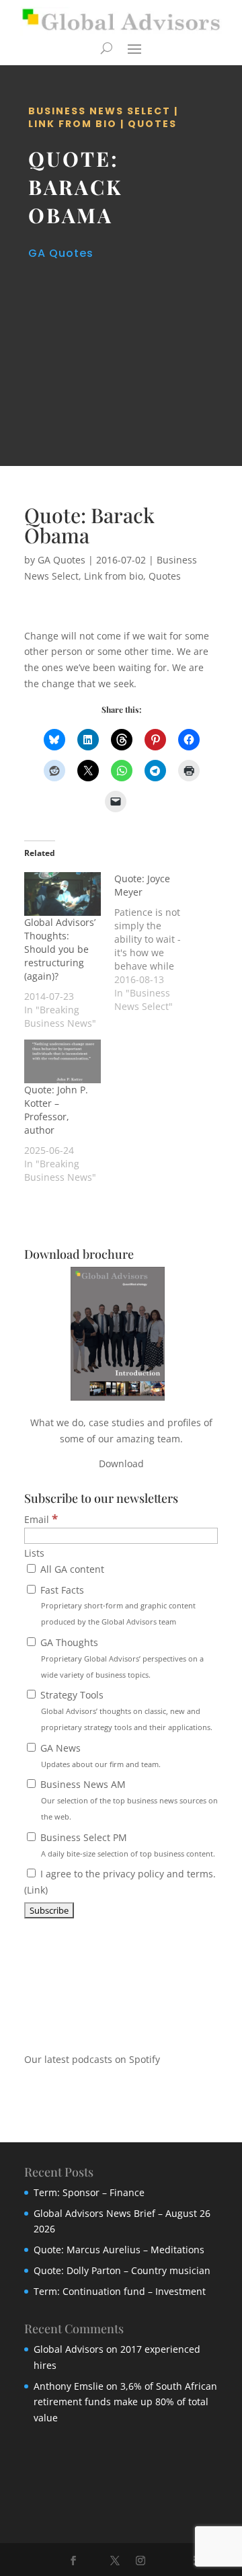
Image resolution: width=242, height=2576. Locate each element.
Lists (34, 1553)
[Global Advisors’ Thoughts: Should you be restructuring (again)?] (63, 894)
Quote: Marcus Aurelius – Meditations (119, 2250)
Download (121, 1463)
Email (41, 1519)
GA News (99, 1755)
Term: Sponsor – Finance (89, 2192)
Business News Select (99, 111)
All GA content (71, 1569)
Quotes (152, 124)
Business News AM (128, 1800)
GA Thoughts (121, 1658)
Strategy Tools (125, 1710)
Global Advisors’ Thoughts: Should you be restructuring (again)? (60, 949)
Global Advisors (69, 2349)
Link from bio (73, 124)
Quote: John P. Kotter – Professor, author (56, 1110)
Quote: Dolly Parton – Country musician (122, 2270)
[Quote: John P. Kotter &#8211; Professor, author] (63, 1061)
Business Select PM (126, 1845)
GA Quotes (61, 253)
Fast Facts (117, 1605)
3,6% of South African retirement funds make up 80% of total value (125, 2402)
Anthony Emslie (69, 2386)
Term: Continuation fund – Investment (120, 2291)
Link (36, 1890)
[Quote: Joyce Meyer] (159, 943)
